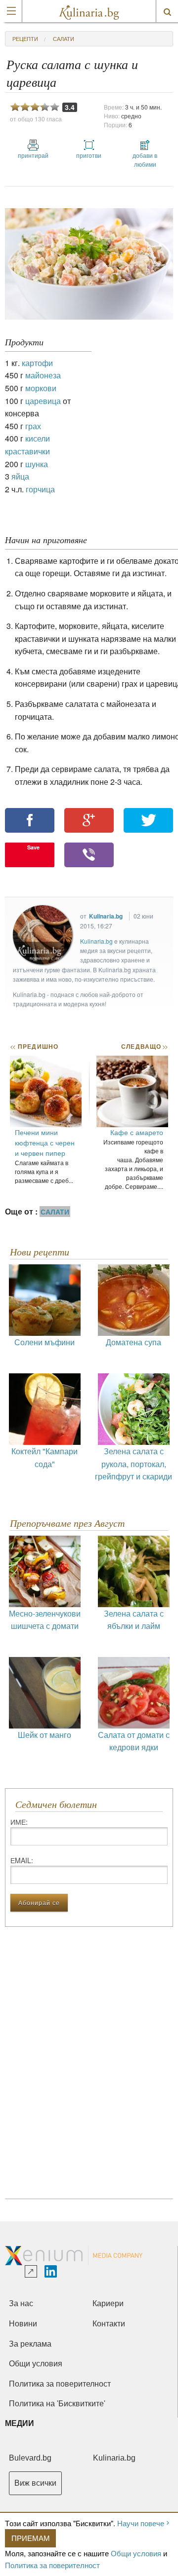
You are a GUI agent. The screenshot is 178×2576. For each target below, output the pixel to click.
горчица (40, 489)
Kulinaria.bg (106, 916)
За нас (21, 2303)
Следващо (144, 1046)
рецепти (25, 38)
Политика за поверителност (52, 2565)
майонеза (43, 375)
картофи (37, 363)
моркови (41, 388)
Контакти (109, 2324)
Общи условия (136, 2553)
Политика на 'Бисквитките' (57, 2404)
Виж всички (35, 2483)
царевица (43, 401)
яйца (20, 476)
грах (33, 426)
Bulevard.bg (30, 2458)
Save (33, 847)
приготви (89, 155)
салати (64, 38)
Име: (19, 1822)
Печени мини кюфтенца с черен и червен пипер (45, 1142)
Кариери (108, 2303)
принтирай (33, 155)
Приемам (31, 2538)
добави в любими (145, 160)
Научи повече (141, 2523)
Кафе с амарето (137, 1132)
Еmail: (22, 1860)
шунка (37, 464)
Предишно (34, 1046)
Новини (23, 2324)
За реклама (30, 2344)
